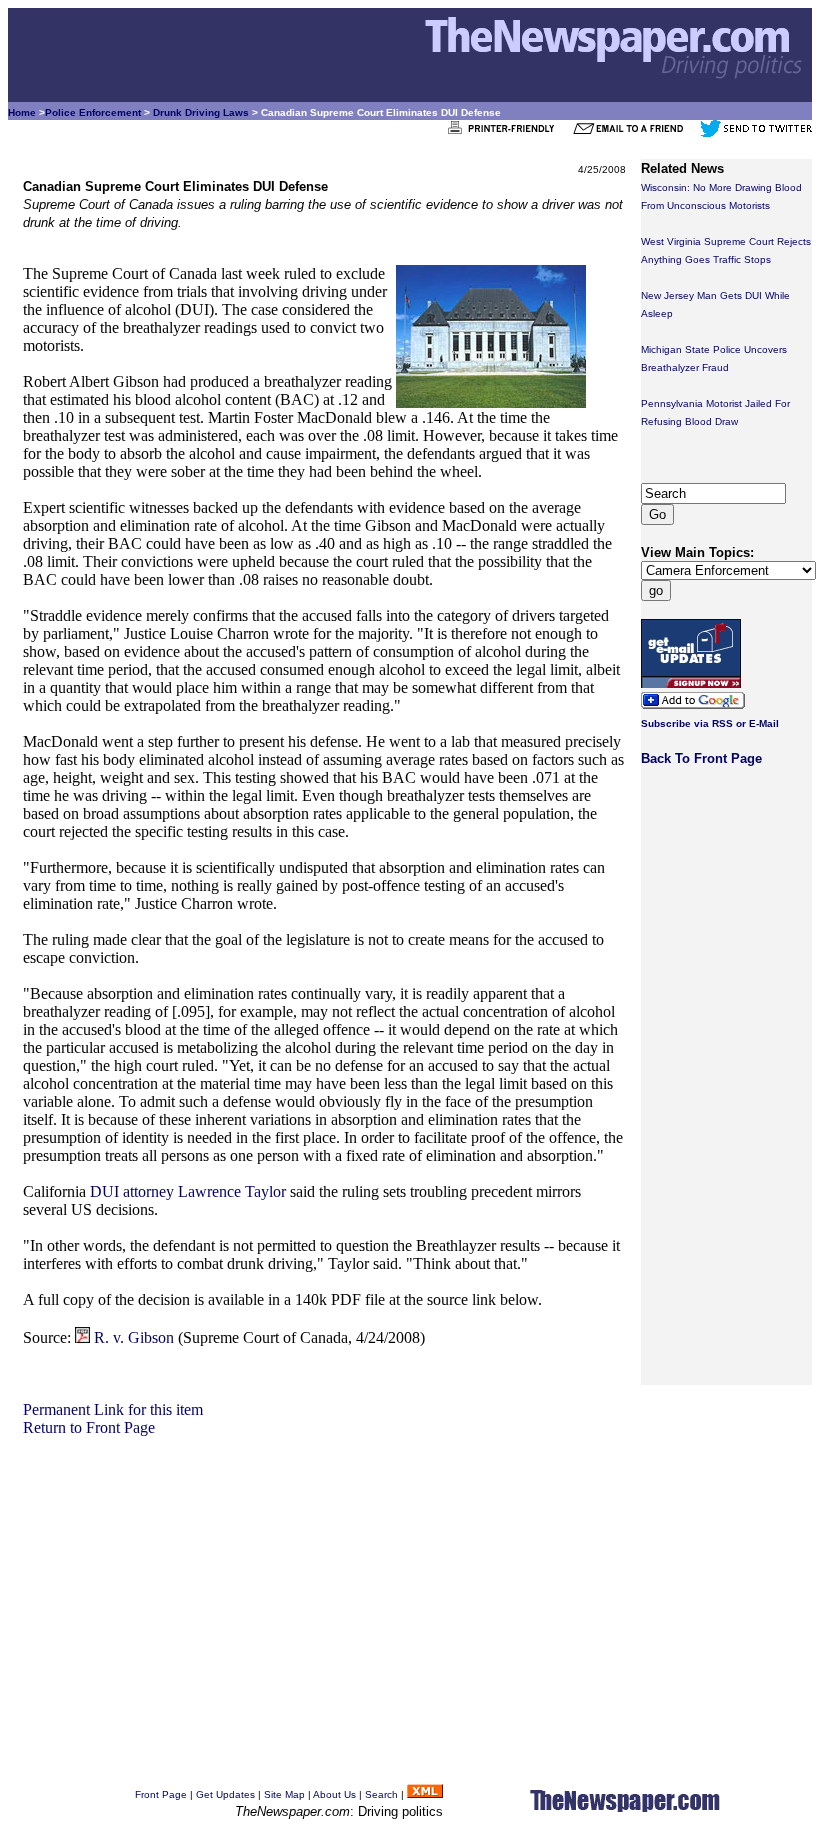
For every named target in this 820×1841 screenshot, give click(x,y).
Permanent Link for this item (113, 1409)
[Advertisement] (324, 1577)
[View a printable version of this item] (506, 133)
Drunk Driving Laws (201, 112)
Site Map (284, 1794)
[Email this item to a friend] (634, 133)
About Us (334, 1794)
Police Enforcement (93, 112)
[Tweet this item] (756, 133)
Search (381, 1794)
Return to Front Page (89, 1427)
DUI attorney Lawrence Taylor (188, 1191)
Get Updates (225, 1794)
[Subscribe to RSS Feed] (425, 1794)
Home (22, 112)
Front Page (161, 1794)
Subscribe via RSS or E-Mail (710, 723)
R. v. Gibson (134, 1337)
